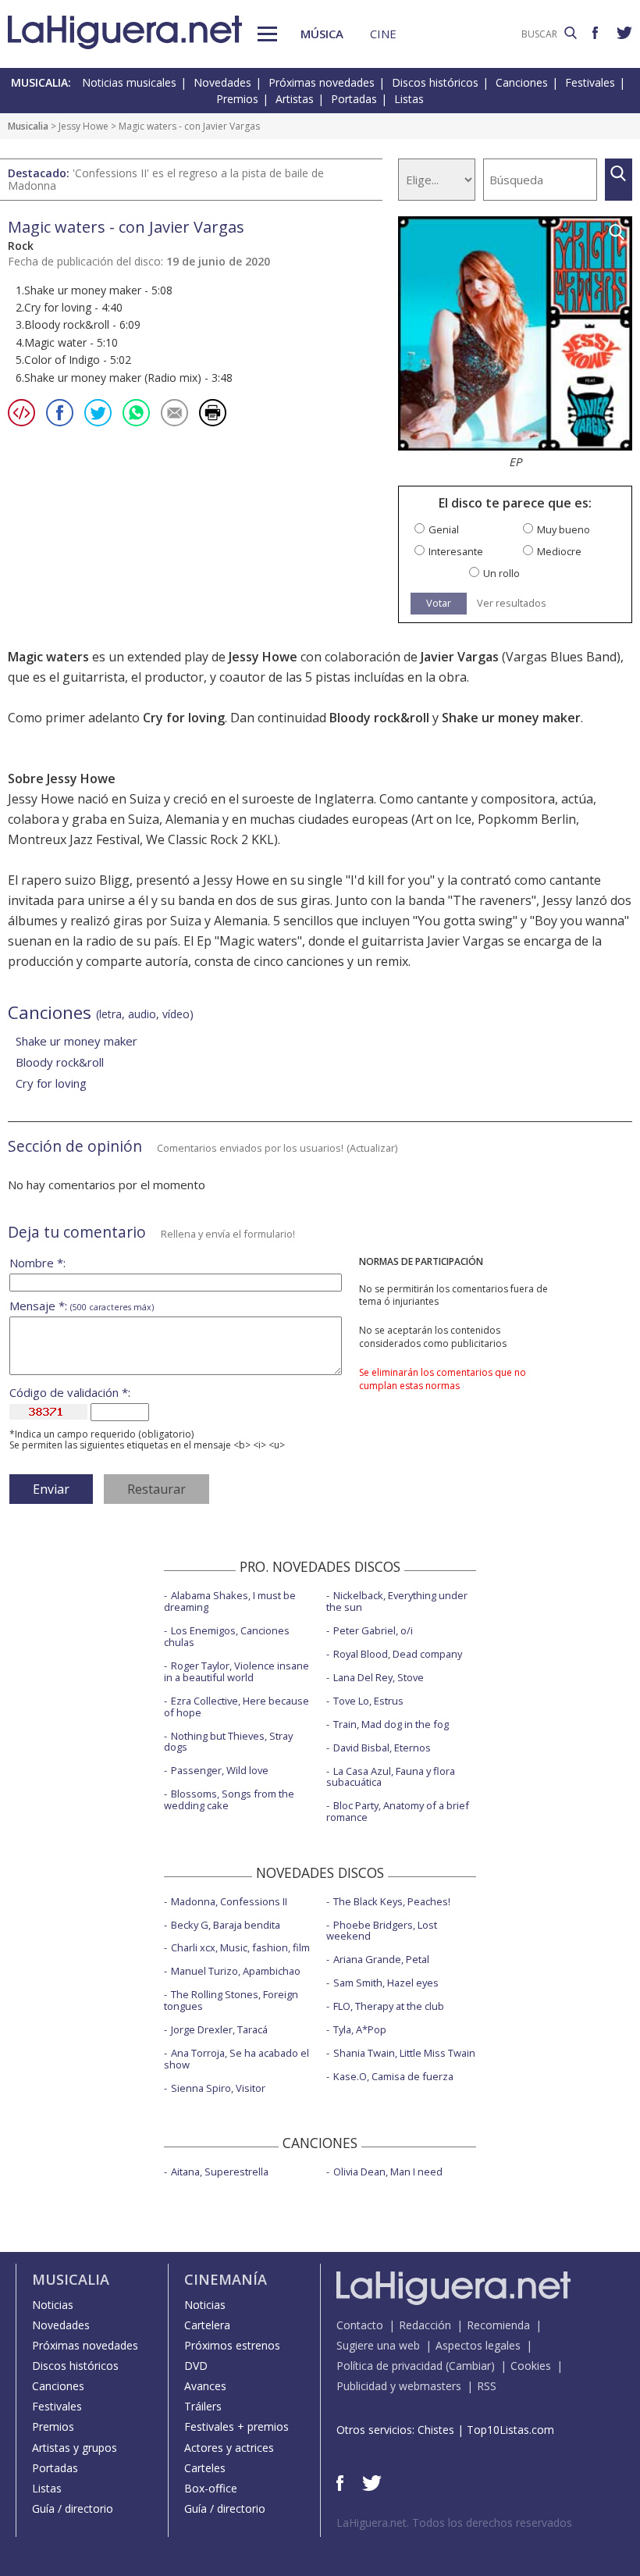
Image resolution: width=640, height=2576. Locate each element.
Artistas (295, 99)
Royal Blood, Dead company (398, 1654)
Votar (439, 603)
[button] (267, 34)
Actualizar (372, 1148)
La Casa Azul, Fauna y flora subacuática (391, 1777)
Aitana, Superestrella (220, 2172)
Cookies (531, 2366)
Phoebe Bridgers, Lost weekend (382, 1931)
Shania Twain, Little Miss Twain (404, 2053)
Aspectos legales (478, 2345)
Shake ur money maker (511, 718)
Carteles (205, 2468)
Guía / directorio (73, 2508)
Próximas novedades (322, 82)
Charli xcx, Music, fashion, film (240, 1947)
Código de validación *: (70, 1393)
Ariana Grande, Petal (381, 1959)
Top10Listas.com (510, 2430)
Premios (237, 99)
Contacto (360, 2325)
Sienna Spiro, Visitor (218, 2088)
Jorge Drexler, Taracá (219, 2029)
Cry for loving (184, 718)
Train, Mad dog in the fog (391, 1724)
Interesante (456, 552)
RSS (487, 2386)
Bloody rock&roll (379, 718)
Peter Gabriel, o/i (373, 1630)
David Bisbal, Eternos (382, 1748)
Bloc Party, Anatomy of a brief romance (398, 1811)
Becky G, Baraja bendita (226, 1925)
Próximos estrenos (232, 2345)
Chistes (436, 2430)
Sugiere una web (378, 2345)
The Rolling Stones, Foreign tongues (231, 2000)
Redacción (425, 2325)
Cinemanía (226, 2279)
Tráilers (203, 2406)
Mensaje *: (82, 1306)
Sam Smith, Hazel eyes (386, 1983)
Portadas (354, 99)
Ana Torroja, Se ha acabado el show (236, 2059)
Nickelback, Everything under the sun (397, 1601)
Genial (444, 530)
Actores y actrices (229, 2448)
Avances (205, 2386)
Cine (383, 34)
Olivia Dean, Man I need (388, 2172)
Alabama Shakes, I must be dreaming (230, 1601)
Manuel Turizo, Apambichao (236, 1971)
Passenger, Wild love (220, 1770)
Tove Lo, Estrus (368, 1701)
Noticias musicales (129, 82)
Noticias (53, 2305)
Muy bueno (564, 530)
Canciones (522, 82)
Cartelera (207, 2325)
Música (322, 34)
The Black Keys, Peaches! (392, 1901)
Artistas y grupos (75, 2448)
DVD (196, 2366)
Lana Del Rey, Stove (379, 1677)
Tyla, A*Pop (360, 2029)
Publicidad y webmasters (399, 2386)
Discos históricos (435, 82)
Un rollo (501, 574)
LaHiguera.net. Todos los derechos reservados (454, 2523)
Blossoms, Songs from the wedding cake (229, 1799)
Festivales (590, 82)
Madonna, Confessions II (229, 1901)
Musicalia (28, 126)
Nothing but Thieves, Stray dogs (228, 1742)
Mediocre (559, 552)
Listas (409, 99)
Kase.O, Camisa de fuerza (393, 2076)
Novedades (222, 82)
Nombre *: (37, 1263)
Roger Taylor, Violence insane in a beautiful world (236, 1671)
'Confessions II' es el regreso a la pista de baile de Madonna (166, 179)
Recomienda (498, 2325)
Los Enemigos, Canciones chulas (227, 1636)
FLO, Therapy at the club (389, 2006)
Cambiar (470, 2366)
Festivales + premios (236, 2426)
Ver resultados (512, 603)
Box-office (211, 2488)
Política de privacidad (389, 2366)
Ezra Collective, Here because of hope (236, 1707)
